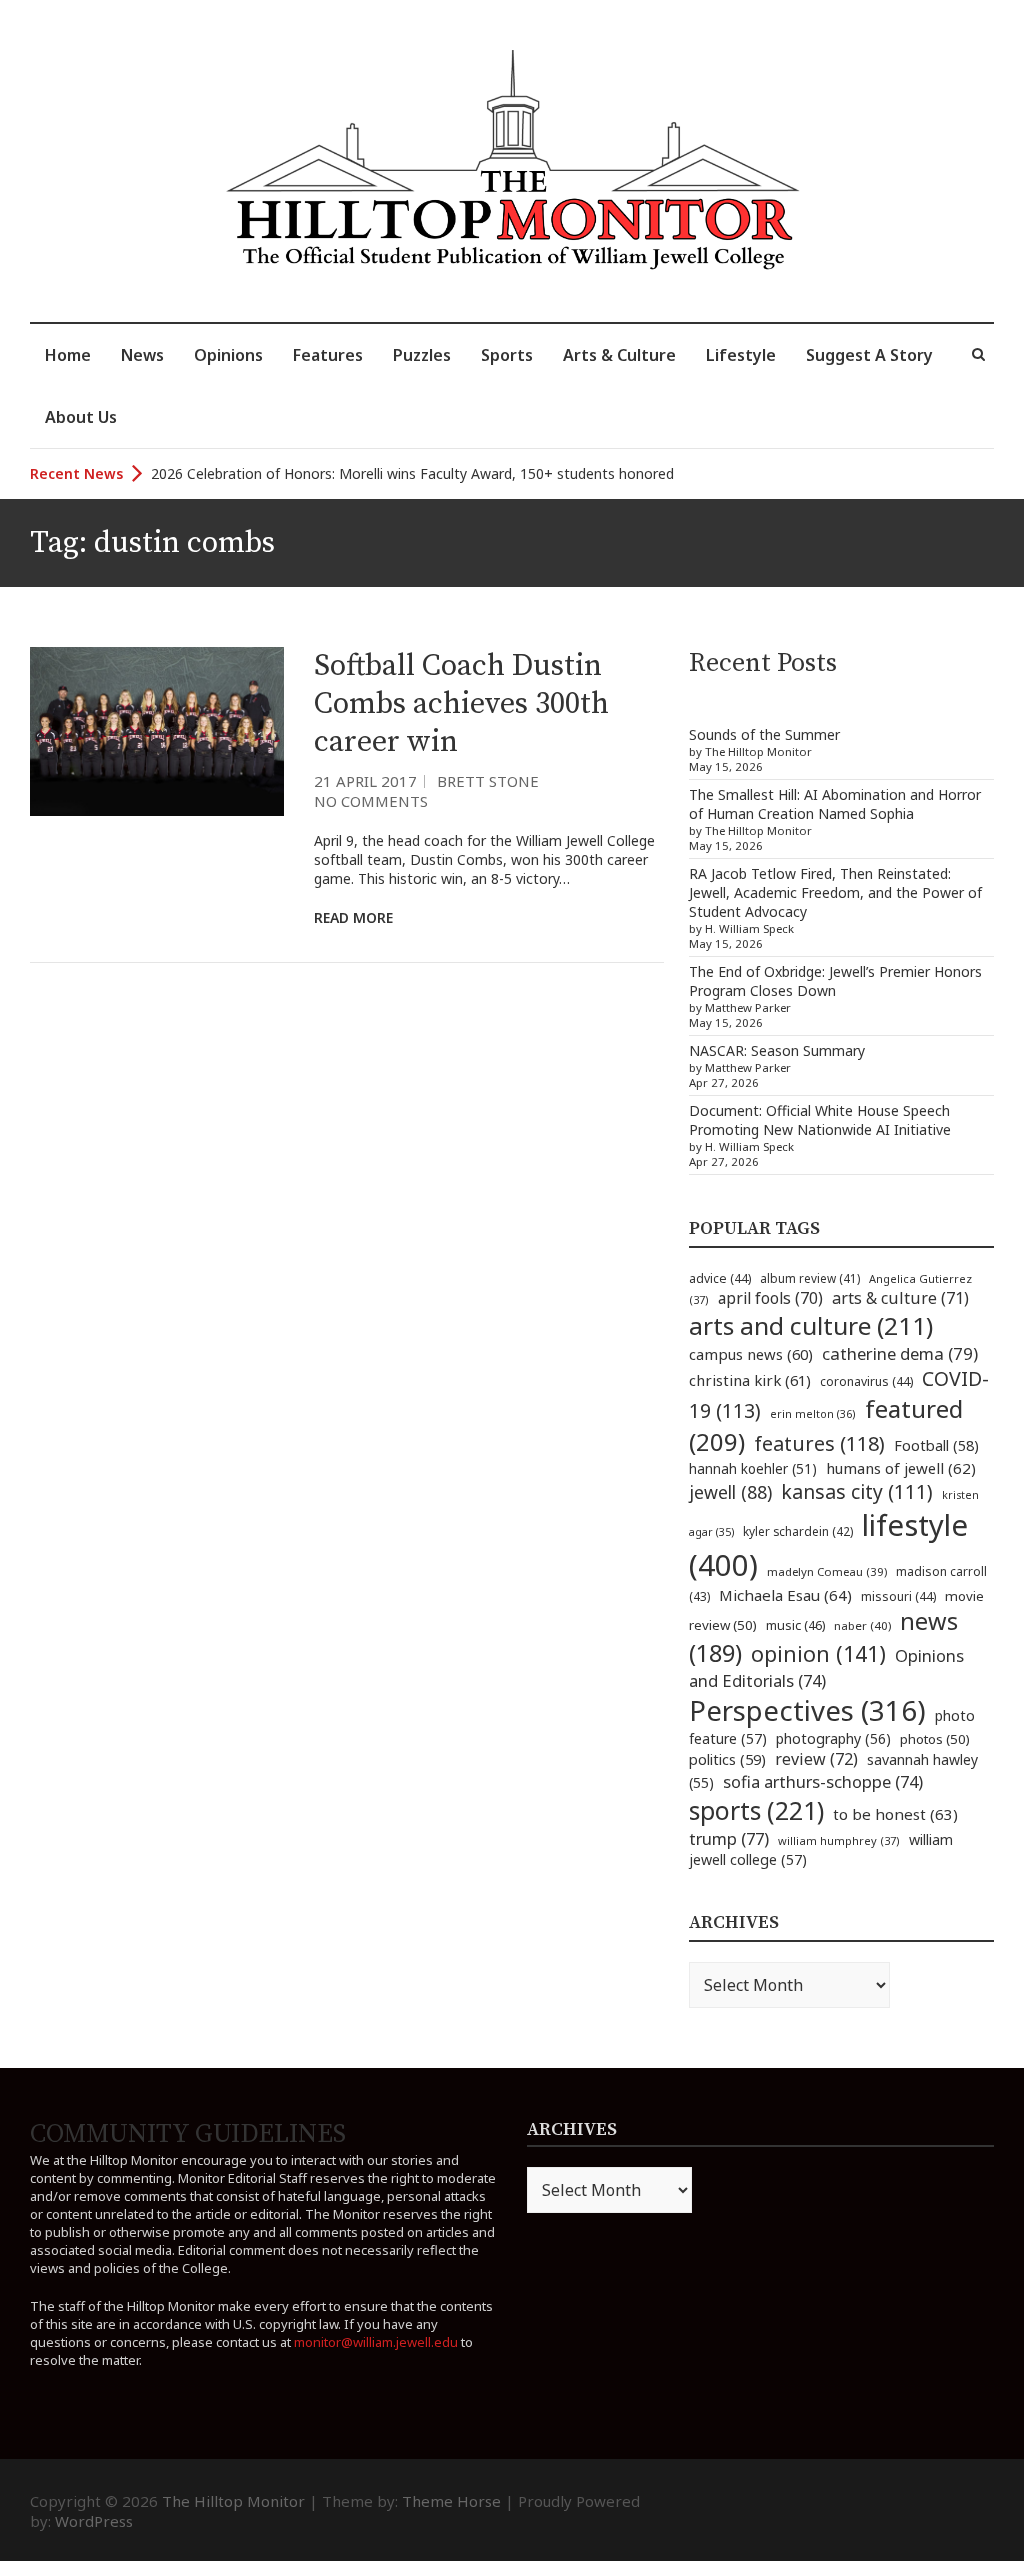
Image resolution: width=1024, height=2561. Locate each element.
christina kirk (750, 1380)
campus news (751, 1354)
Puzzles (422, 355)
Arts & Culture (619, 355)
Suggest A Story (869, 355)
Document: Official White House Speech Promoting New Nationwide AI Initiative (820, 1120)
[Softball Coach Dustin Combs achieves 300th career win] (157, 731)
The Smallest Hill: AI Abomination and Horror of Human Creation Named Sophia (835, 804)
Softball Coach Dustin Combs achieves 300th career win (461, 704)
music (795, 1625)
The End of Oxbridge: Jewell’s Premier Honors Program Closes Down (835, 981)
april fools (770, 1298)
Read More (353, 917)
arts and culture (811, 1325)
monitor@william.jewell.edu (376, 2342)
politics (727, 1759)
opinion (818, 1653)
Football (936, 1445)
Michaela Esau (785, 1595)
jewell (730, 1492)
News (142, 355)
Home (68, 355)
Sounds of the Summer (764, 734)
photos (935, 1739)
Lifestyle (741, 355)
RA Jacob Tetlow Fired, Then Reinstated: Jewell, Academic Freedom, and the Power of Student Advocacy (835, 892)
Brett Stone (488, 781)
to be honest (895, 1814)
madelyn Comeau (827, 1571)
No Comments (371, 801)
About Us (81, 417)
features (819, 1443)
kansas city (857, 1491)
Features (328, 355)
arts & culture (900, 1298)
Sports (507, 355)
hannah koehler (753, 1469)
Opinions (228, 355)
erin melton (813, 1413)
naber (862, 1625)
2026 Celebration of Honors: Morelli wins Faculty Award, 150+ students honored (412, 473)
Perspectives (807, 1710)
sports (756, 1810)
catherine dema (900, 1353)
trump (729, 1838)
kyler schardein (798, 1531)
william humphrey (839, 1840)
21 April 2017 (365, 781)
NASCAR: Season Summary (777, 1050)
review (816, 1759)
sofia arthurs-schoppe (823, 1781)
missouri (898, 1596)
